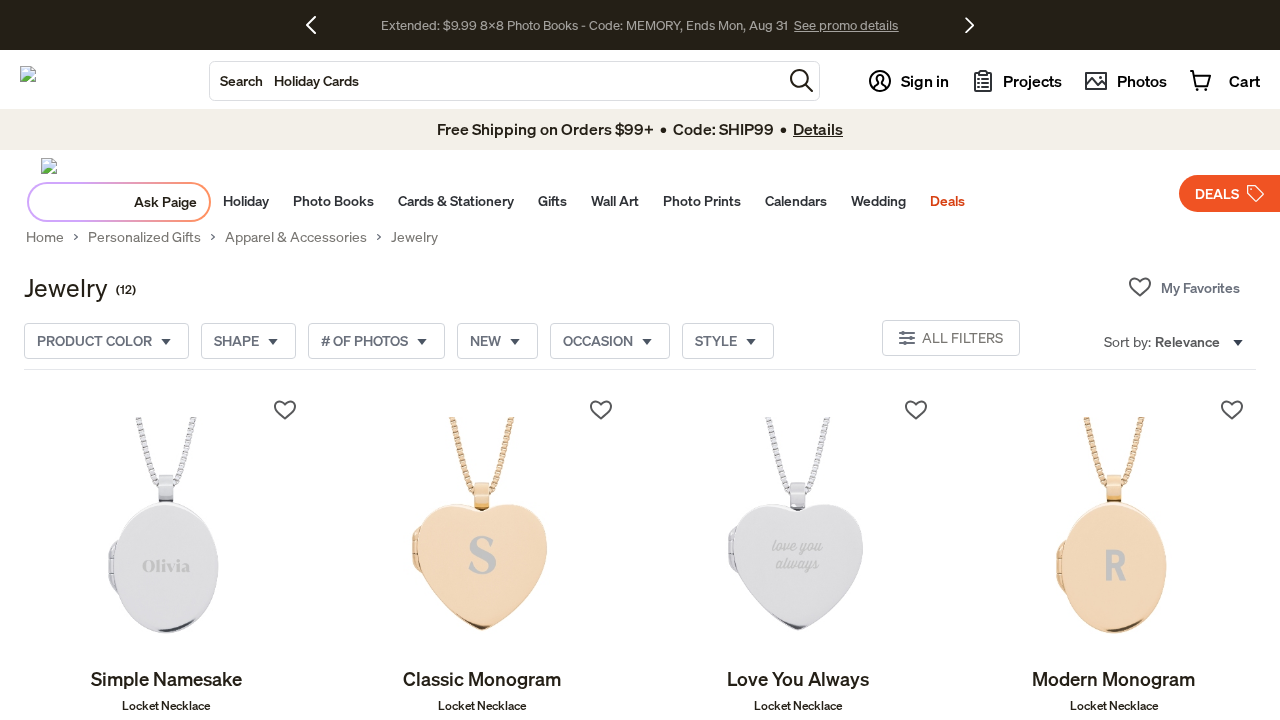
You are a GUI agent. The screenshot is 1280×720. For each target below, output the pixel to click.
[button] (801, 80)
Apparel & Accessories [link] (296, 237)
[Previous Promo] (318, 25)
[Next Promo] (969, 25)
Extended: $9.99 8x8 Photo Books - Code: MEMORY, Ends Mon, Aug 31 (584, 25)
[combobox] (496, 81)
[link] (166, 526)
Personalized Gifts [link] (144, 237)
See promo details (846, 25)
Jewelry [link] (414, 237)
